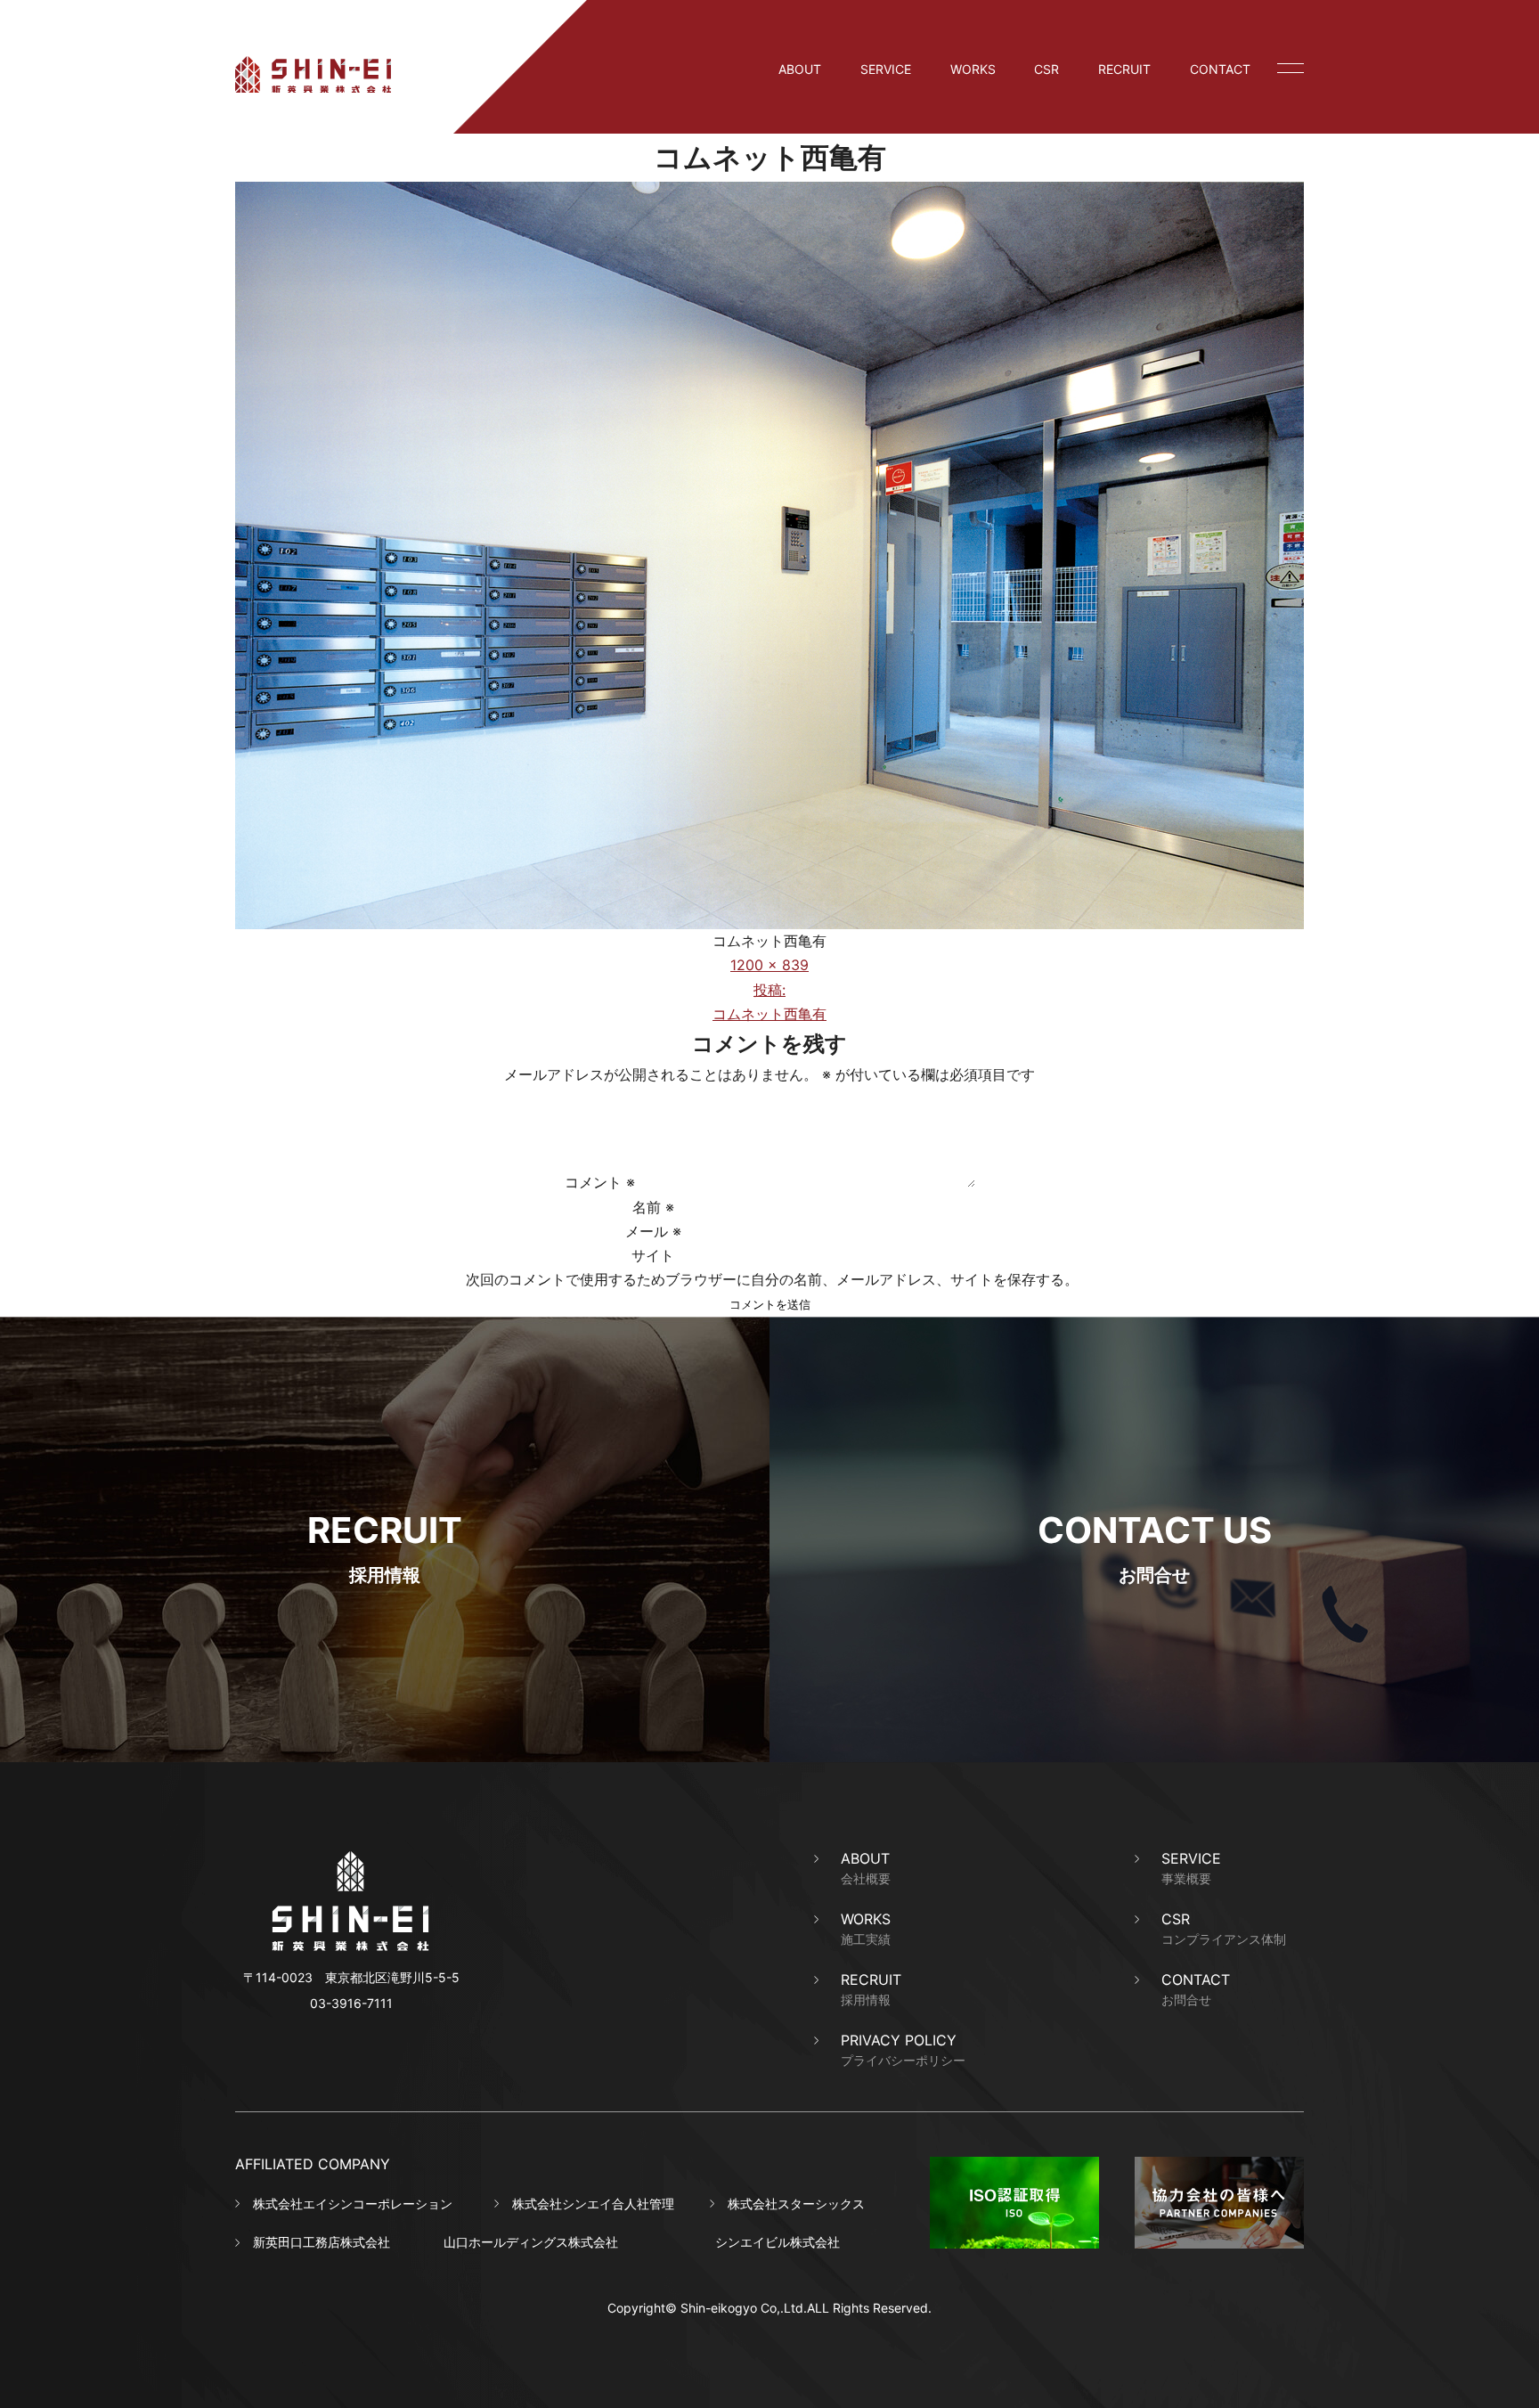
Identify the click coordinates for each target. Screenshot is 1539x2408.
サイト (653, 1255)
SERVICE (886, 69)
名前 (653, 1207)
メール (653, 1231)
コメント (600, 1182)
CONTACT (1220, 69)
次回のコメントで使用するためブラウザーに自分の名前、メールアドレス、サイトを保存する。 (772, 1279)
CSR (1046, 69)
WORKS (973, 69)
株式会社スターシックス (796, 2204)
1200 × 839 (769, 965)
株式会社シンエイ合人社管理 (593, 2204)
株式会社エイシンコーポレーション (353, 2204)
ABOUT (800, 69)
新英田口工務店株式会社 (322, 2242)
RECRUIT (1124, 69)
